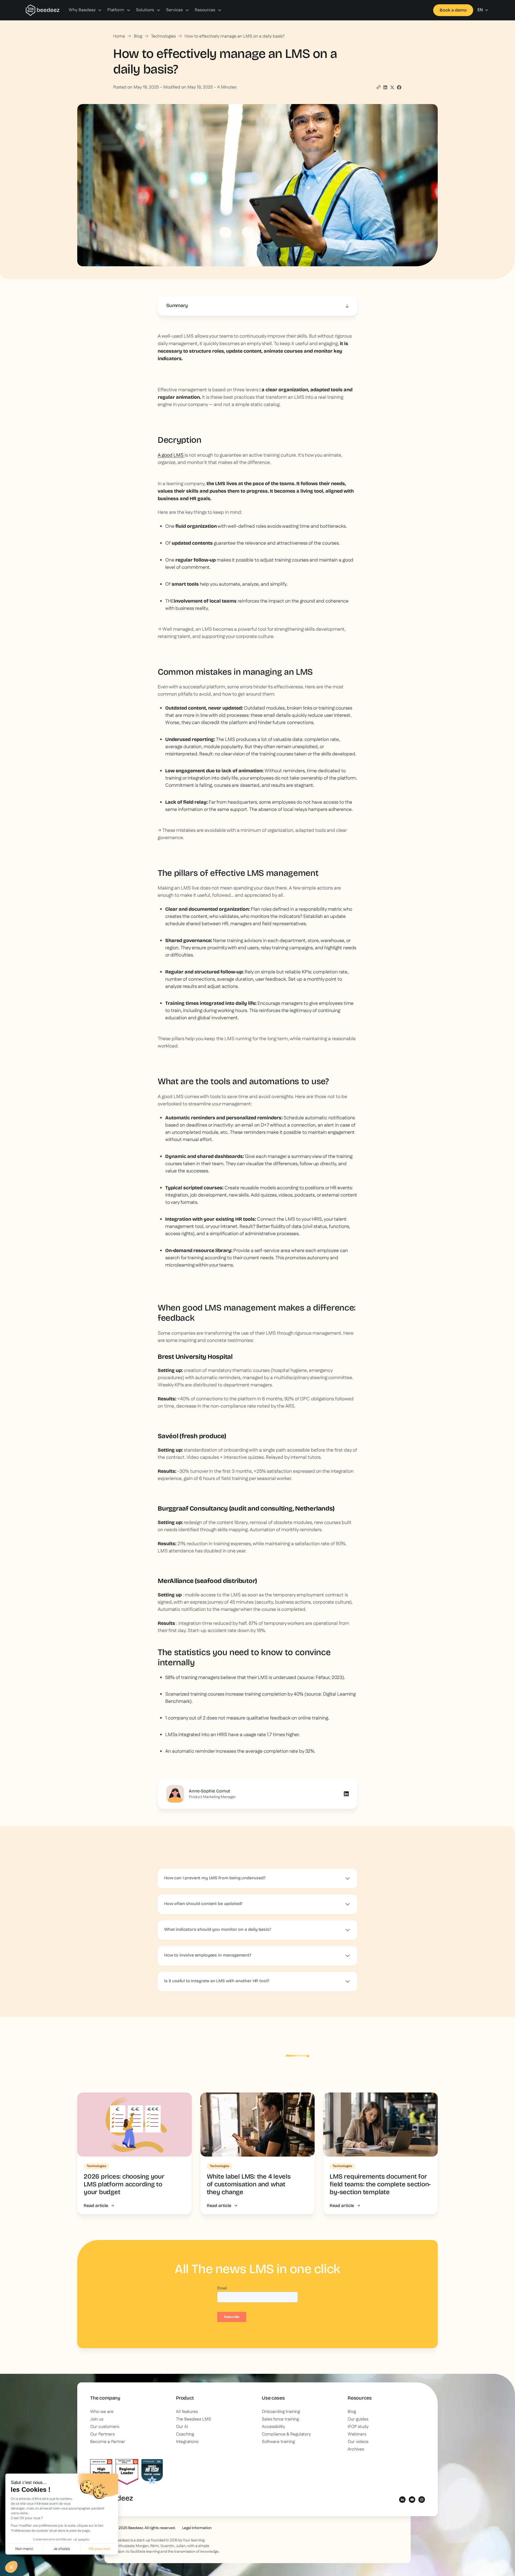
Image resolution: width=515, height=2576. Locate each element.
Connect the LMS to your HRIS (289, 1219)
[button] (85, 10)
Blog (138, 36)
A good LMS (171, 455)
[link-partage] (385, 87)
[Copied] (378, 87)
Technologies (163, 36)
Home (119, 36)
